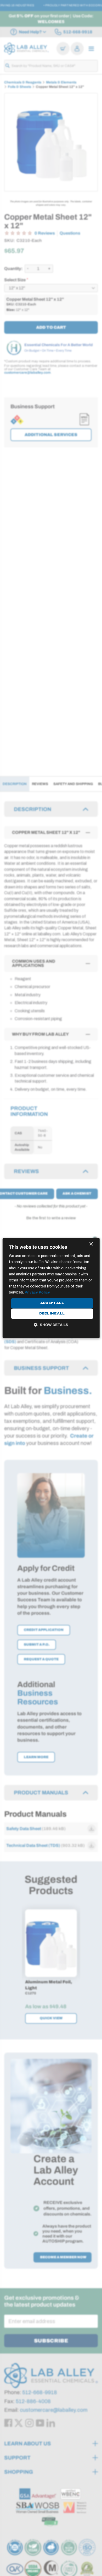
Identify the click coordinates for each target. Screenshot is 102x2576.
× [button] (91, 1244)
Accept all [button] (52, 1303)
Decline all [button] (52, 1313)
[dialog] (51, 1288)
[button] (51, 1325)
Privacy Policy (37, 1292)
